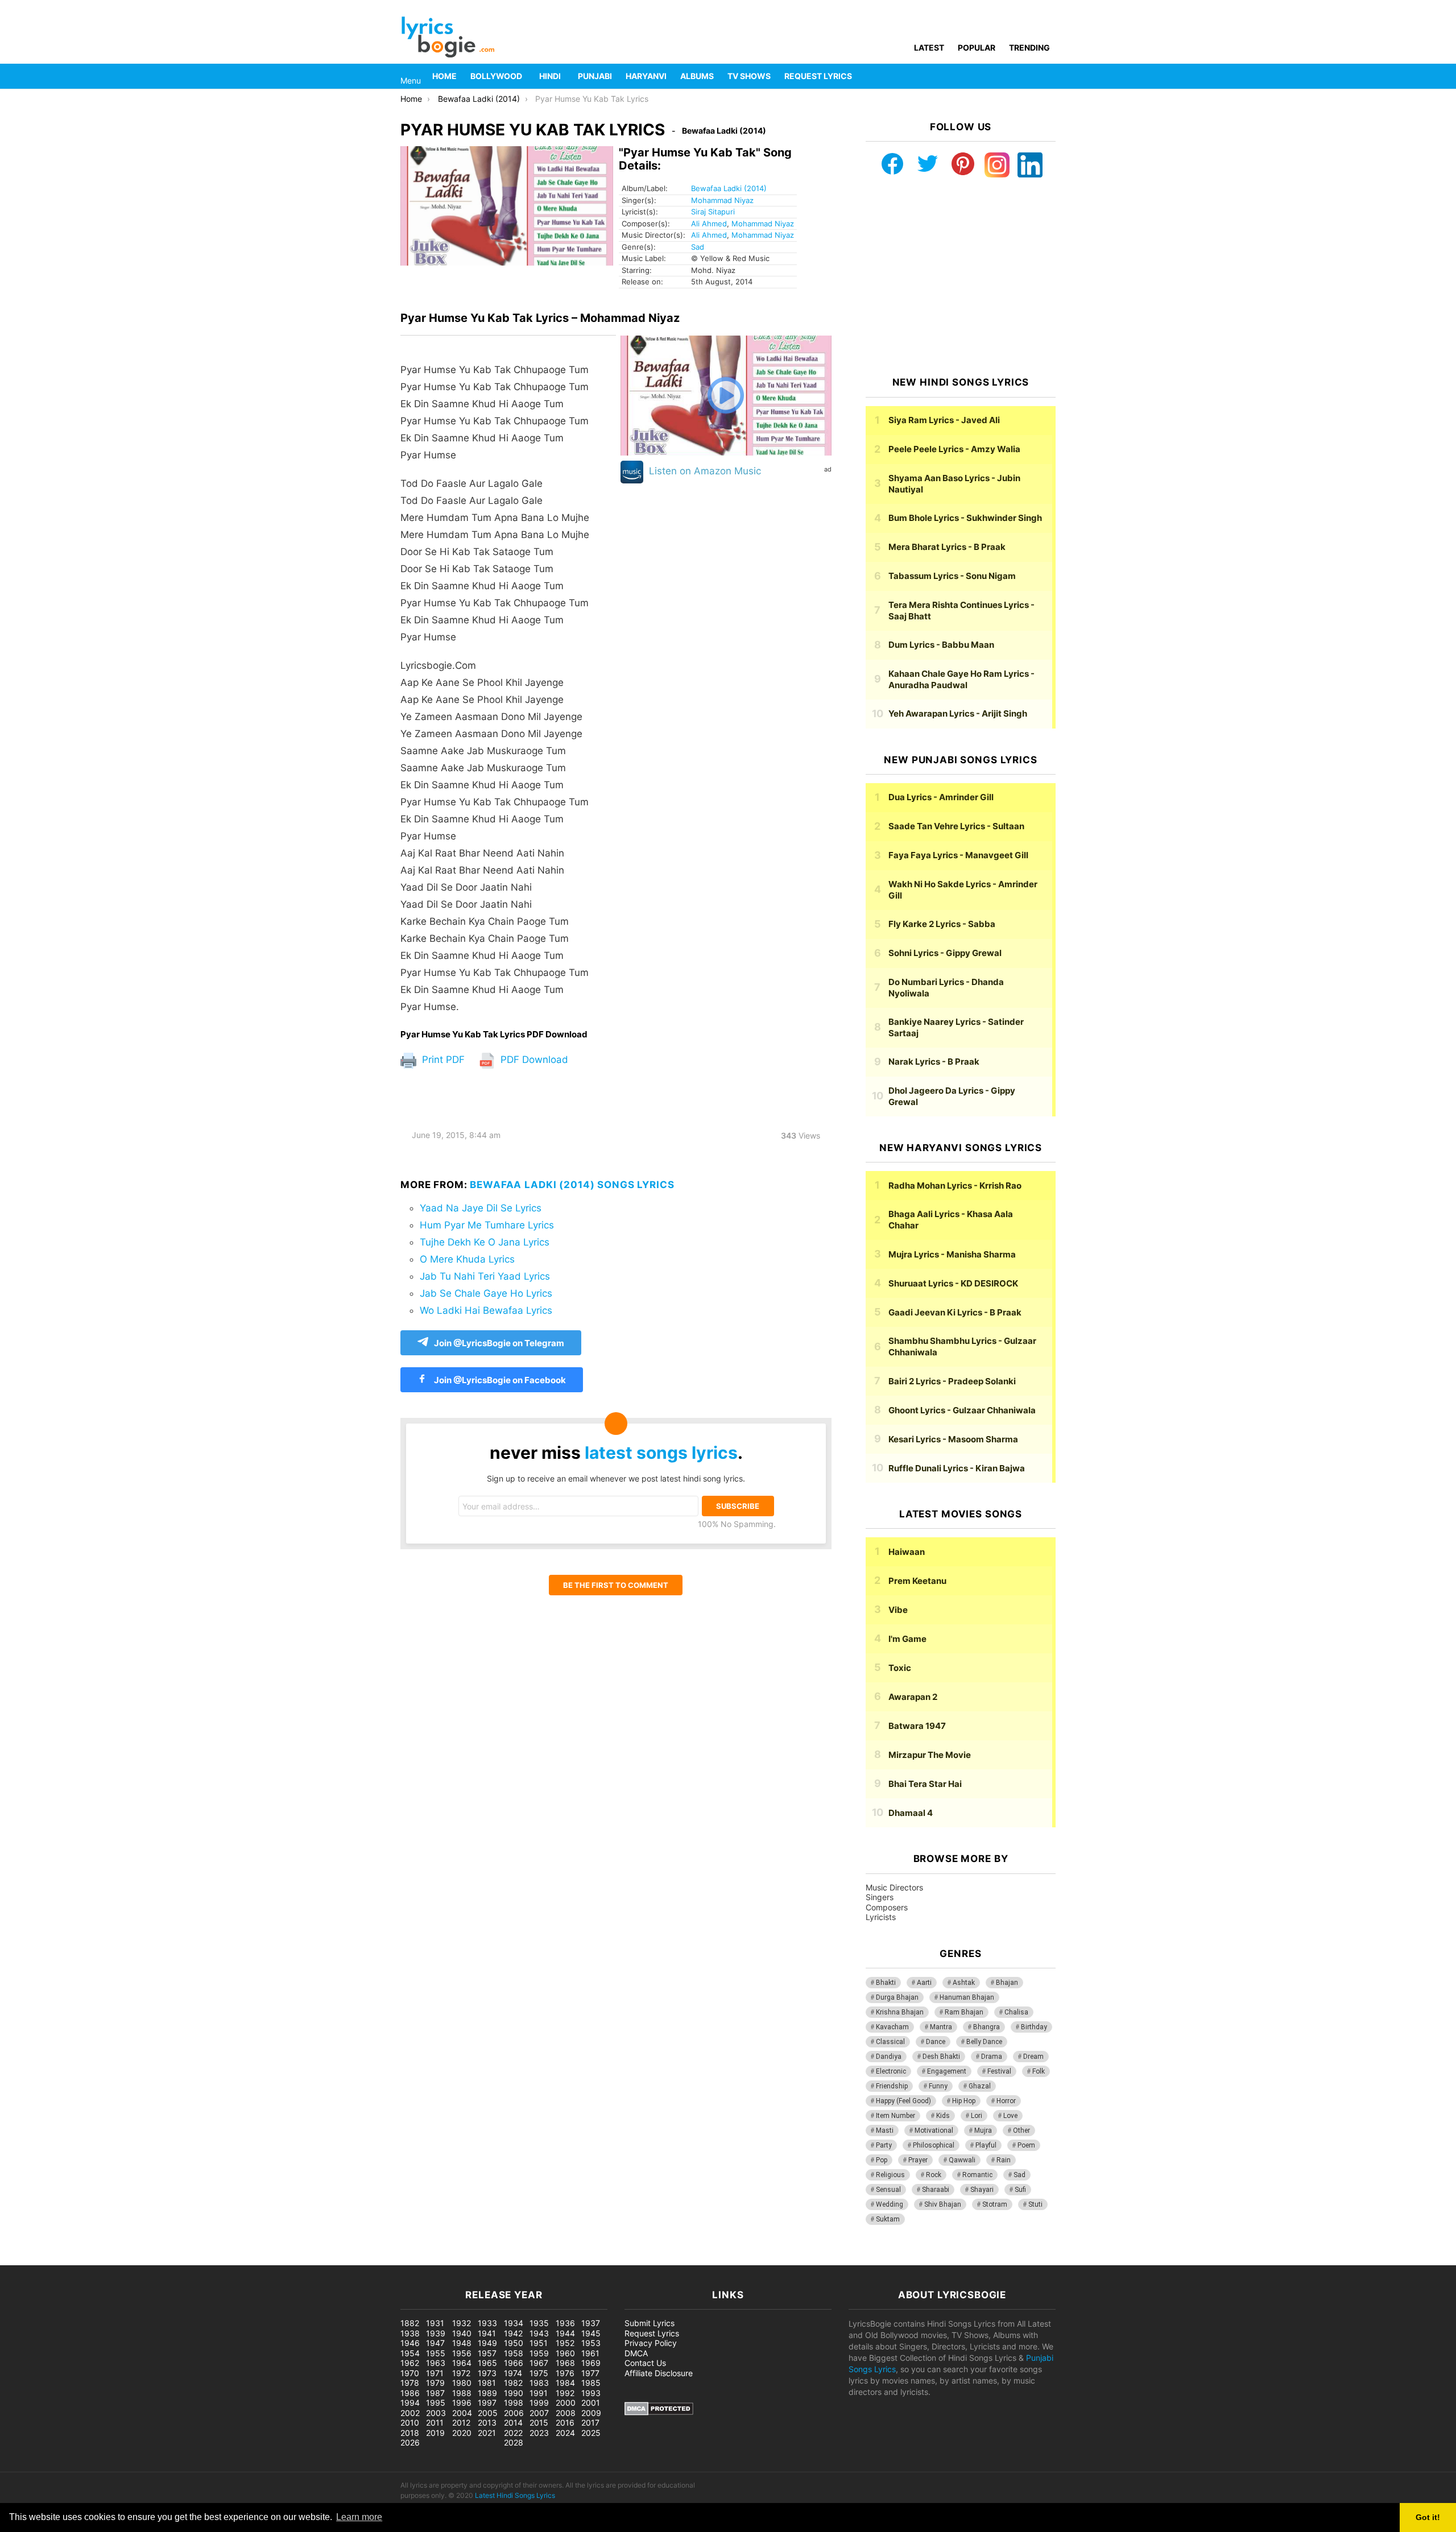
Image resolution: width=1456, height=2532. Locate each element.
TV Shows (749, 76)
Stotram (995, 2204)
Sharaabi (936, 2190)
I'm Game (907, 1639)
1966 (514, 2363)
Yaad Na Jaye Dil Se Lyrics (481, 1208)
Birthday (1034, 2027)
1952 (565, 2343)
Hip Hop (964, 2101)
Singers (880, 1897)
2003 (436, 2413)
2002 (410, 2413)
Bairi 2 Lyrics (952, 1381)
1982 (513, 2383)
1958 (514, 2353)
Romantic (977, 2175)
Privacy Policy (651, 2343)
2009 (591, 2413)
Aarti (924, 1983)
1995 (436, 2403)
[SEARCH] (1049, 76)
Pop (882, 2160)
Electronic (891, 2071)
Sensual (888, 2190)
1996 (462, 2403)
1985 (591, 2383)
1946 (410, 2343)
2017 (590, 2423)
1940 (462, 2333)
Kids (943, 2116)
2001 (591, 2403)
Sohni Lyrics (945, 953)
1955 (436, 2353)
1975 (539, 2373)
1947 (435, 2343)
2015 (539, 2423)
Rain (1004, 2160)
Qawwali (962, 2160)
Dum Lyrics (941, 645)
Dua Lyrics (941, 797)
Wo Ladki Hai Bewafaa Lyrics (486, 1310)
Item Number (895, 2116)
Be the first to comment (616, 1585)
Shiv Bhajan (943, 2204)
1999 (539, 2403)
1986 (410, 2393)
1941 (487, 2333)
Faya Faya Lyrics (958, 855)
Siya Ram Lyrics (944, 420)
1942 (513, 2333)
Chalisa (1016, 2012)
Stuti (1035, 2204)
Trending (1029, 47)
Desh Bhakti (941, 2057)
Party (884, 2145)
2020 (462, 2433)
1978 (410, 2383)
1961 (590, 2353)
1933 (487, 2323)
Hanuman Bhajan (967, 1997)
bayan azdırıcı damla (106, 2259)
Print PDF (442, 1060)
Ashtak (964, 1983)
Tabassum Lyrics (952, 576)
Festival (999, 2071)
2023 (539, 2433)
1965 (487, 2363)
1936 (565, 2323)
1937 (591, 2323)
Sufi (1020, 2190)
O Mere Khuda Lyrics (467, 1259)
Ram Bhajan (964, 2012)
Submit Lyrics (650, 2323)
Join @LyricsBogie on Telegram (499, 1343)
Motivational (934, 2130)
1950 (514, 2343)
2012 (461, 2423)
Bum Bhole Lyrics (965, 518)
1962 (410, 2363)
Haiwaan (907, 1552)
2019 (435, 2433)
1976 (565, 2373)
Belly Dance (984, 2042)
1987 (435, 2393)
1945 (591, 2333)
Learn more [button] (359, 2517)
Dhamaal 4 (911, 1813)
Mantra (941, 2027)
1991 (539, 2393)
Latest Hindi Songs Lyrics (515, 2495)
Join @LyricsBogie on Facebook (499, 1380)
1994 (410, 2403)
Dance (936, 2042)
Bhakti (886, 1983)
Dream (1033, 2057)
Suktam (888, 2219)
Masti (885, 2130)
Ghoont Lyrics (962, 1410)
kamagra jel (202, 2259)
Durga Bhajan (897, 1997)
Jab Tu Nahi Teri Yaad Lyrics (485, 1276)
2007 (539, 2413)
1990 (514, 2393)
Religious (890, 2175)
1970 (410, 2373)
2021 (487, 2433)
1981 (487, 2383)
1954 (410, 2353)
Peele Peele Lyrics (954, 449)
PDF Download (533, 1060)
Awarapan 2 (913, 1697)
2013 (487, 2423)
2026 (410, 2442)
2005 (488, 2413)
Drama (992, 2057)
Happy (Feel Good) (903, 2101)
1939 (436, 2333)
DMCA (636, 2353)
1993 (591, 2393)
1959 (539, 2353)
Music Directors (894, 1887)
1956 (462, 2353)
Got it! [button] (1428, 2517)
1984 (565, 2383)
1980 (462, 2383)
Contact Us (645, 2363)
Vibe (898, 1610)
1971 (435, 2373)
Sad (698, 247)
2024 (565, 2433)
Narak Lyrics (934, 1062)
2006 (514, 2413)
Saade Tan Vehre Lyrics (956, 826)
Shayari (982, 2190)
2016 (565, 2423)
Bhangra (986, 2027)
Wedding (890, 2204)
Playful (986, 2145)
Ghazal (980, 2086)
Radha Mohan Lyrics (955, 1186)
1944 (565, 2333)
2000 (566, 2403)
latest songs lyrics (661, 1453)
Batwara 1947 (917, 1726)
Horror (1006, 2101)
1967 (539, 2363)
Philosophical (934, 2145)
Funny (938, 2086)
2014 (513, 2423)
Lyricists (881, 1917)
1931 (435, 2323)
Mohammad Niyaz (722, 200)
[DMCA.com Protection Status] (659, 2412)
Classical (890, 2042)
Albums (697, 76)
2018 (410, 2433)
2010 (410, 2423)
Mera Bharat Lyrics (947, 547)
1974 (513, 2373)
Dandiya (889, 2057)
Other (1021, 2130)
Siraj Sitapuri (713, 212)
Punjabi (595, 76)
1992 (565, 2393)
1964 (462, 2363)
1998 (514, 2403)
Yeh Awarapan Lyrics (958, 713)
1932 (462, 2323)
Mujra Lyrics (952, 1254)
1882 (410, 2323)
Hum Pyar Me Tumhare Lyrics (487, 1225)
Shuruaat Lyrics (953, 1283)
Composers (887, 1907)
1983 (539, 2383)
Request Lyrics (818, 76)
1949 (487, 2343)
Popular (977, 47)
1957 (487, 2353)
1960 (565, 2353)
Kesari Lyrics (953, 1439)
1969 (591, 2363)
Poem (1026, 2145)
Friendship (892, 2086)
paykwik (162, 2259)
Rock (934, 2175)
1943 (539, 2333)
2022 (513, 2433)
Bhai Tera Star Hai (925, 1784)
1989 (487, 2393)
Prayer (918, 2160)
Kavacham (892, 2027)
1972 (461, 2373)
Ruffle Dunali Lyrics (957, 1468)
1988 (462, 2393)
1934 (514, 2323)
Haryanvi (646, 76)
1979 (435, 2383)
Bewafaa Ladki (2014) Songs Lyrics (572, 1185)
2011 (435, 2423)
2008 (566, 2413)
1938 (410, 2333)
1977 (590, 2373)
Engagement (947, 2071)
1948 (462, 2343)
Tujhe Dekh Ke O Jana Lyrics (485, 1242)
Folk (1039, 2071)
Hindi (550, 76)
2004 (462, 2413)
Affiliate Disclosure (659, 2373)
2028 (514, 2442)
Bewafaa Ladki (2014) (729, 188)
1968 (565, 2363)
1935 (539, 2323)
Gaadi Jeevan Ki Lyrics (955, 1312)
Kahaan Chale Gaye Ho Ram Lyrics (961, 679)
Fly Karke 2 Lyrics (942, 924)
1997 (487, 2403)
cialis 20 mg (22, 2259)
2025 (591, 2433)
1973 (487, 2373)
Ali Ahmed (709, 224)
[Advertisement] (961, 277)
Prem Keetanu (917, 1581)
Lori (977, 2116)
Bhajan (1007, 1983)
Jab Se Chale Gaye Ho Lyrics (486, 1293)
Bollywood (496, 76)
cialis (56, 2259)
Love (1010, 2116)
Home (444, 76)
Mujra (983, 2130)
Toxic (900, 1668)
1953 (591, 2343)
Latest (929, 47)
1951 (539, 2343)
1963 (436, 2363)
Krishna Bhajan (900, 2012)
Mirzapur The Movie (930, 1755)
